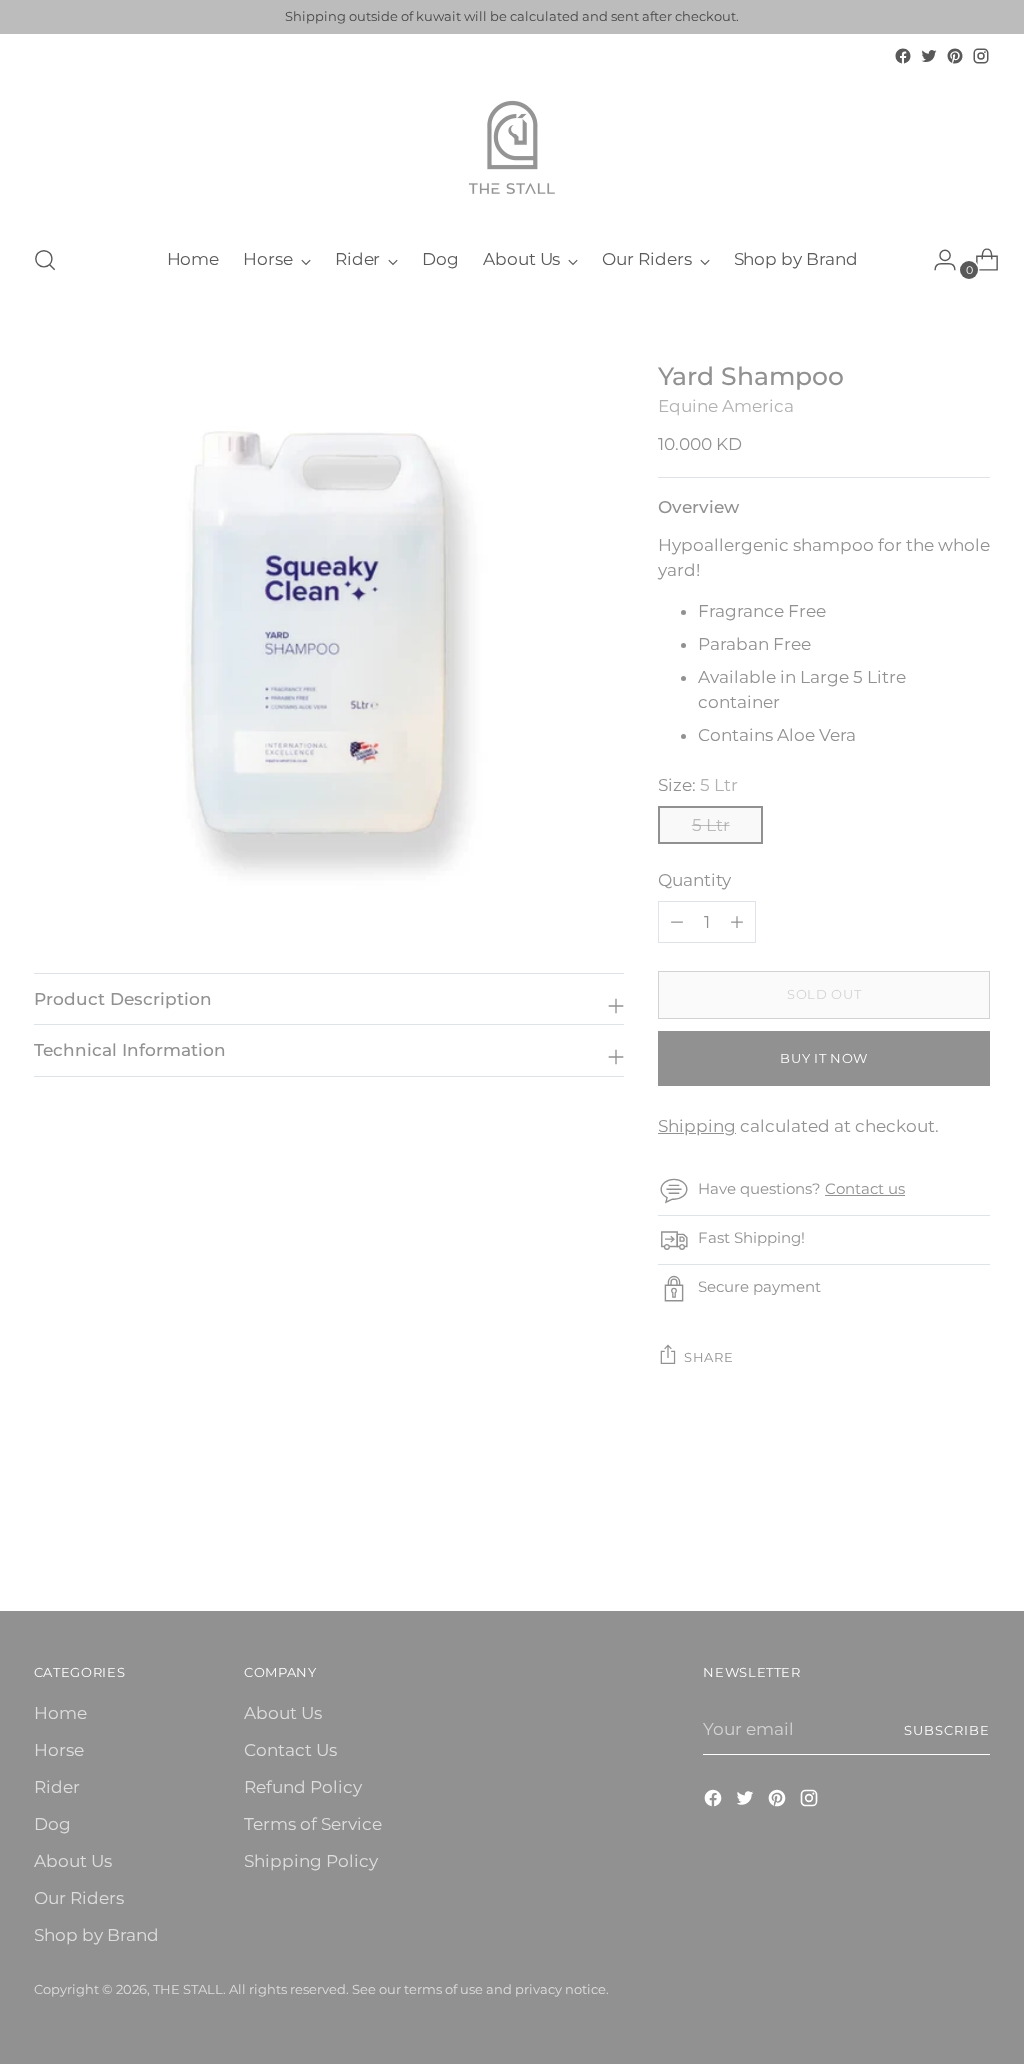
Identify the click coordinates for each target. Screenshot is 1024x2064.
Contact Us (290, 1750)
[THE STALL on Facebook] (903, 56)
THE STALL (188, 1989)
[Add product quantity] (677, 922)
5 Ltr (711, 825)
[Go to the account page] (937, 260)
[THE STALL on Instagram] (981, 56)
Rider (57, 1787)
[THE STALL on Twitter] (929, 56)
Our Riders (79, 1898)
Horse (59, 1750)
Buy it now (824, 1058)
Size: (698, 785)
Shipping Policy (311, 1861)
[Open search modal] (45, 260)
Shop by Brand (96, 1935)
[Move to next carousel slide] (973, 1542)
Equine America (726, 406)
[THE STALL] (512, 148)
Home (60, 1713)
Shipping (697, 1126)
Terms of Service (313, 1824)
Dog (52, 1824)
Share (708, 1357)
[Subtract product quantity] (737, 922)
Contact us (865, 1189)
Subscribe (947, 1730)
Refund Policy (303, 1787)
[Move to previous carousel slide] (927, 1543)
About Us (73, 1861)
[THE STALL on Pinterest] (955, 56)
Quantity (694, 880)
